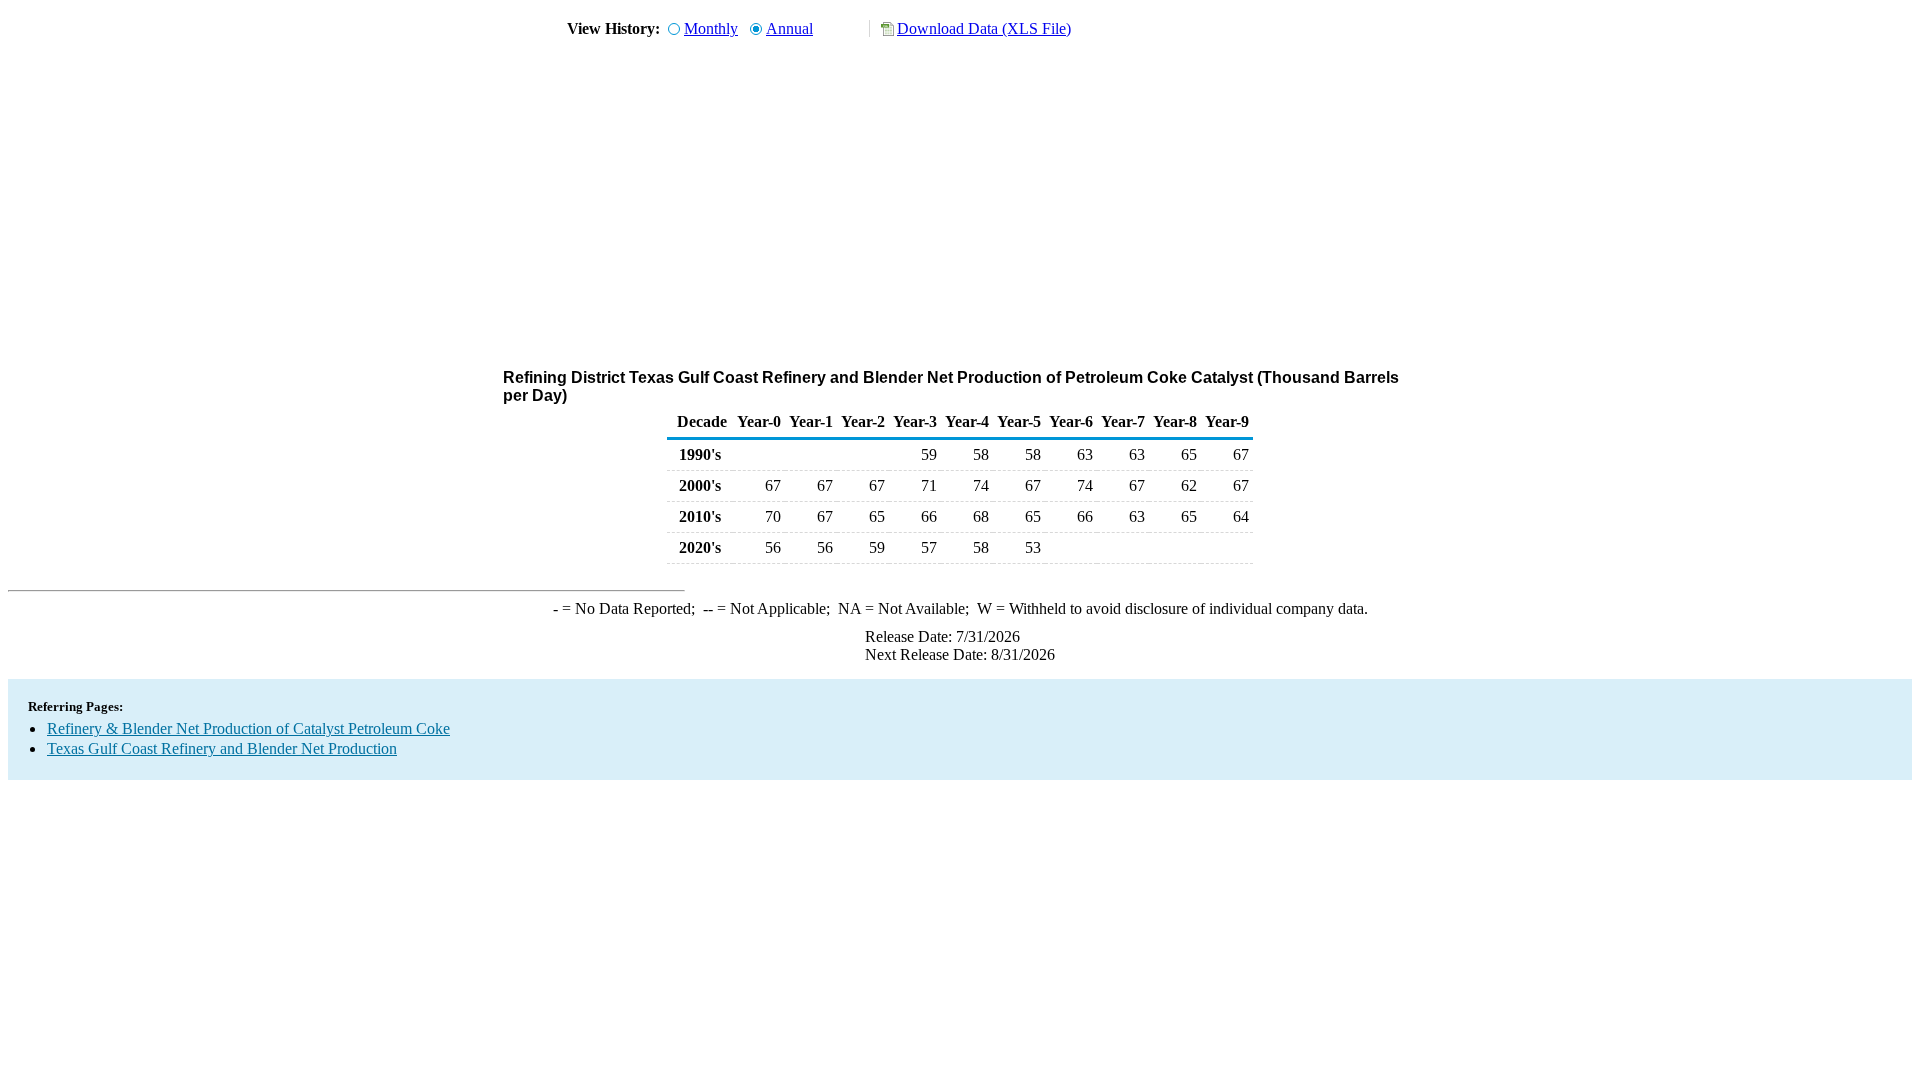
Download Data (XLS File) (984, 28)
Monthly (711, 28)
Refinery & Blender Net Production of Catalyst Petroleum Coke (248, 728)
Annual (789, 28)
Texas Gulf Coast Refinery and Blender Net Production (222, 748)
